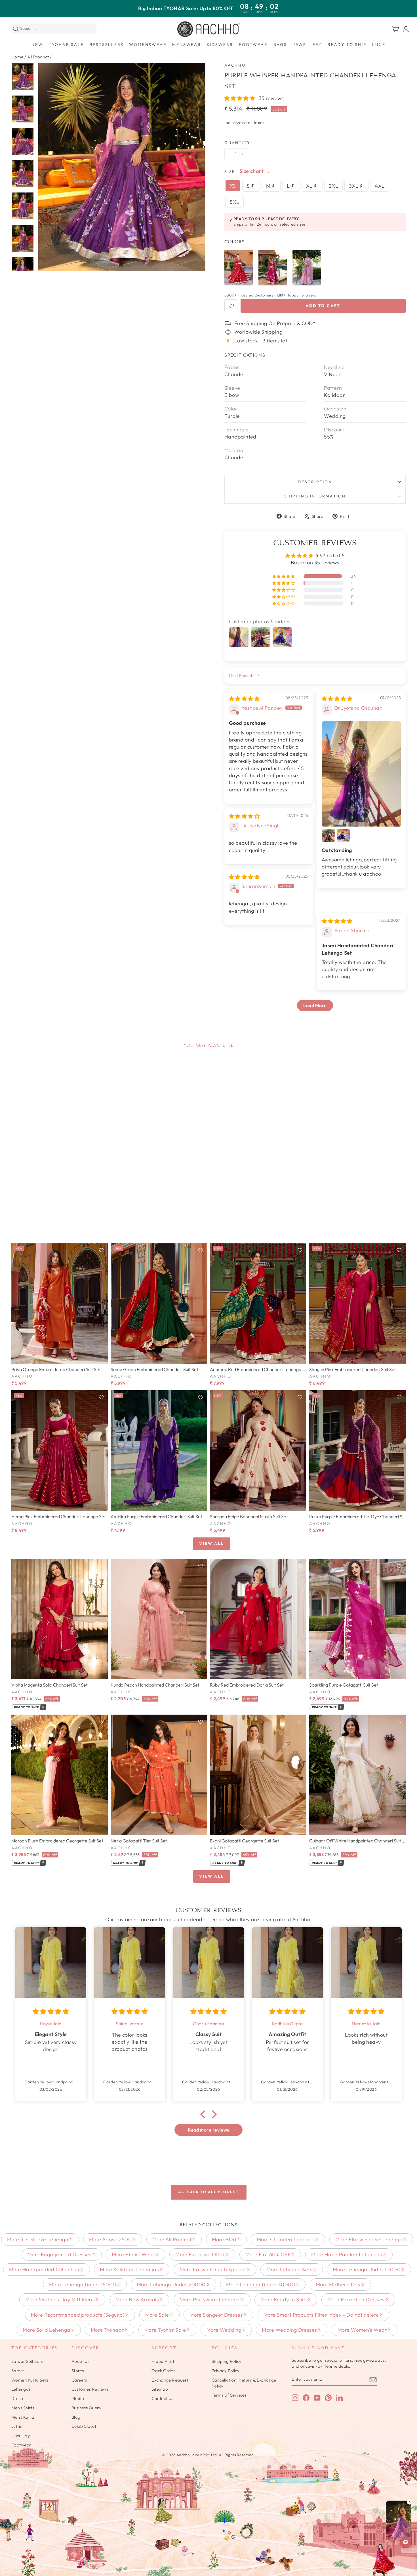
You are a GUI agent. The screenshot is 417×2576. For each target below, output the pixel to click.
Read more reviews (208, 2130)
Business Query (86, 2408)
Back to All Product (213, 2192)
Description (315, 482)
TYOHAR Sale (66, 45)
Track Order (163, 2371)
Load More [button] (315, 1005)
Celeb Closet (84, 2426)
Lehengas (21, 2389)
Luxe (379, 45)
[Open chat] (406, 2542)
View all (211, 1543)
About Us (81, 2361)
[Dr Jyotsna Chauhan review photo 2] (328, 835)
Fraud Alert (163, 2361)
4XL (380, 186)
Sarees (18, 2371)
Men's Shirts (23, 2408)
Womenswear (148, 45)
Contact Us (162, 2398)
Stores (78, 2371)
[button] (240, 98)
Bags (280, 45)
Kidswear (220, 45)
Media (78, 2398)
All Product (38, 57)
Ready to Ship (347, 45)
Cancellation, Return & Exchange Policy (244, 2383)
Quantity (237, 143)
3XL (354, 186)
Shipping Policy (227, 2361)
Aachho (235, 65)
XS (233, 186)
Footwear (253, 45)
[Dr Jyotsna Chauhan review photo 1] (361, 774)
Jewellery (307, 45)
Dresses (19, 2398)
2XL (333, 186)
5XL (234, 202)
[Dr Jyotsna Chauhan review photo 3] (343, 835)
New (37, 45)
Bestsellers (107, 45)
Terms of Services (229, 2395)
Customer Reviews (90, 2389)
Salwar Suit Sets (27, 2361)
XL (310, 186)
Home (17, 57)
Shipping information (315, 496)
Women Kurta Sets (30, 2380)
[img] (244, 699)
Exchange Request (170, 2380)
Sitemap (160, 2389)
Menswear (187, 45)
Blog (76, 2417)
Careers (79, 2380)
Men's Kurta (23, 2417)
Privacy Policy (226, 2371)
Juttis (17, 2426)
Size (230, 171)
